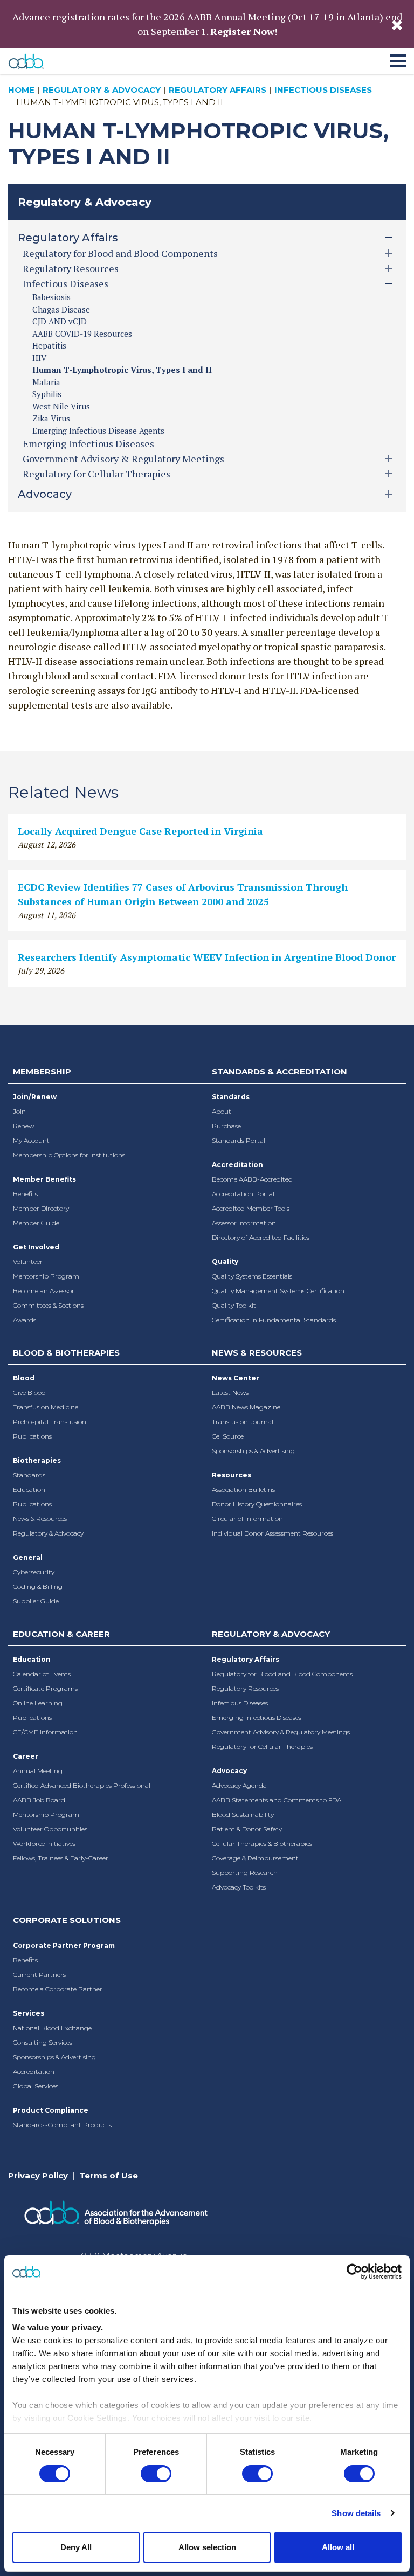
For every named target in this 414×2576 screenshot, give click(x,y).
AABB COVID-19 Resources (82, 334)
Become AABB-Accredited (252, 1179)
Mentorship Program (46, 1276)
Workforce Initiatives (44, 1844)
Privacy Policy (38, 2175)
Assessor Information (244, 1223)
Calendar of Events (42, 1674)
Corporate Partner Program (64, 1945)
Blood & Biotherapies (66, 1353)
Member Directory (41, 1208)
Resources (232, 1475)
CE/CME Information (45, 1732)
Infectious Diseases (323, 90)
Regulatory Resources (245, 1688)
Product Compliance (51, 2110)
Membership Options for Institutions (69, 1155)
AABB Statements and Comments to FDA (277, 1800)
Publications (32, 1436)
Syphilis (47, 394)
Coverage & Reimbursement (255, 1858)
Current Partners (39, 1974)
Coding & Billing (38, 1586)
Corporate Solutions (67, 1920)
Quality (225, 1262)
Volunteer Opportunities (50, 1829)
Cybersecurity (34, 1572)
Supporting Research (245, 1873)
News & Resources (40, 1519)
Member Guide (36, 1223)
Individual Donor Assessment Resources (272, 1533)
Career (26, 1756)
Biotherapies (37, 1460)
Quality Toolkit (234, 1305)
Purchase (226, 1126)
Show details (356, 2513)
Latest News (230, 1393)
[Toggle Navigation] (398, 59)
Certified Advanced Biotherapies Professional (82, 1785)
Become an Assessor (44, 1291)
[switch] (156, 2474)
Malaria (46, 382)
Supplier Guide (36, 1601)
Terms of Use (109, 2175)
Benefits (25, 1194)
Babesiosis (51, 297)
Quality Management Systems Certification (278, 1291)
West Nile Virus (61, 406)
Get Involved (36, 1247)
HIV (39, 358)
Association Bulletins (243, 1490)
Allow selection (207, 2547)
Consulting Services (43, 2042)
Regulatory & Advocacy (102, 90)
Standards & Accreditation (280, 1071)
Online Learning (38, 1703)
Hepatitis (49, 345)
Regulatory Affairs (218, 90)
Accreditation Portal (243, 1194)
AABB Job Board (39, 1800)
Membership (42, 1071)
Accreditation (237, 1165)
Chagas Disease (61, 309)
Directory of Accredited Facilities (261, 1237)
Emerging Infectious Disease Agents (98, 431)
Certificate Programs (45, 1688)
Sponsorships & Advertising (253, 1451)
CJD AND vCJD (60, 321)
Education (29, 1490)
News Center (236, 1378)
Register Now (242, 31)
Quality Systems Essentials (252, 1276)
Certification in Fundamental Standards (274, 1320)
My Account (31, 1140)
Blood (24, 1378)
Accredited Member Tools (251, 1208)
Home (21, 90)
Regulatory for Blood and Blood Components (282, 1674)
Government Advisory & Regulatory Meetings (281, 1732)
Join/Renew (35, 1097)
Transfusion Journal (243, 1422)
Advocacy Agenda (239, 1785)
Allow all (338, 2547)
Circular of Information (247, 1519)
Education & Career (61, 1634)
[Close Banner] (397, 24)
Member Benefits (44, 1179)
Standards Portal (239, 1140)
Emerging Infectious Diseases (88, 443)
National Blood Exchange (52, 2028)
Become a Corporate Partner (58, 1989)
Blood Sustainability (243, 1814)
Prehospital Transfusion (50, 1422)
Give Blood (29, 1393)
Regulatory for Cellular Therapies (262, 1747)
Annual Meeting (38, 1771)
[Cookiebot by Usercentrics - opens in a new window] (354, 2272)
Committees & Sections (48, 1305)
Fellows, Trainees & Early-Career (61, 1858)
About (222, 1111)
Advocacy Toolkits (239, 1887)
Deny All (76, 2547)
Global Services (36, 2086)
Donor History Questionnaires (257, 1504)
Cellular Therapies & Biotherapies (262, 1844)
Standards (231, 1097)
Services (29, 2013)
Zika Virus (51, 418)
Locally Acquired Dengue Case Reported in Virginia (140, 831)
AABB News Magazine (246, 1407)
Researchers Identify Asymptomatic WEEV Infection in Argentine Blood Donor (207, 957)
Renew (23, 1126)
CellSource (228, 1436)
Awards (25, 1320)
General (28, 1557)
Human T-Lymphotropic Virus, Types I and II (122, 370)
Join (19, 1111)
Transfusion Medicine (46, 1407)
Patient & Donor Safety (247, 1829)
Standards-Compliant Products (62, 2125)
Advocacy (229, 1771)
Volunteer (28, 1262)
